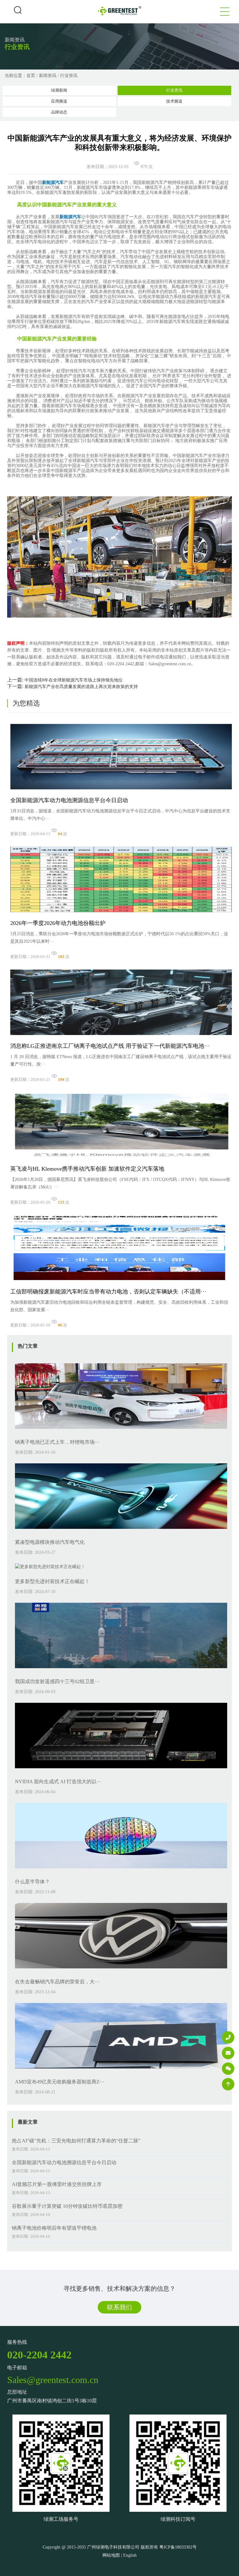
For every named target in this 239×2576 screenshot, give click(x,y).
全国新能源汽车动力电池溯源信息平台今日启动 (69, 800)
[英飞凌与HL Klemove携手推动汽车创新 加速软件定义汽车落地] (121, 1160)
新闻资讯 (48, 76)
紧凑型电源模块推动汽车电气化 (50, 1542)
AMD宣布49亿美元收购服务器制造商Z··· (60, 2082)
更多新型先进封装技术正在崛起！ (52, 1581)
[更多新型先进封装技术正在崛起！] (50, 1567)
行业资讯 (69, 76)
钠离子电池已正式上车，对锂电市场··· (57, 1442)
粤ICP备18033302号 (178, 2547)
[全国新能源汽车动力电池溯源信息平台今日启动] (121, 791)
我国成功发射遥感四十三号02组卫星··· (57, 1681)
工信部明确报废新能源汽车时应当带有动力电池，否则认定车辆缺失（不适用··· (108, 1292)
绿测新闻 (59, 90)
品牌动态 (59, 112)
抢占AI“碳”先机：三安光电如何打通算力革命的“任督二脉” (76, 2141)
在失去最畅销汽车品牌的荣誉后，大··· (57, 1982)
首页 (31, 76)
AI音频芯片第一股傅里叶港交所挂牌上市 (57, 2184)
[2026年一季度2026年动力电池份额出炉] (121, 914)
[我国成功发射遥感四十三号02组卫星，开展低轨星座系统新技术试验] (121, 1670)
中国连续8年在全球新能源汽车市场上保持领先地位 (74, 680)
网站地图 (111, 2555)
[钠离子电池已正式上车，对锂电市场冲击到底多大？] (121, 1430)
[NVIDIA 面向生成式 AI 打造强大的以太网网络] (121, 1770)
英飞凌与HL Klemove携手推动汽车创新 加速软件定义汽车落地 (87, 1169)
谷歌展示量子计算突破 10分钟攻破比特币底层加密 (67, 2206)
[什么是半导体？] (121, 1870)
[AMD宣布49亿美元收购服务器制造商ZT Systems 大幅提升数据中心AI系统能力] (121, 2070)
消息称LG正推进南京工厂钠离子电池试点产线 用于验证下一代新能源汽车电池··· (110, 1046)
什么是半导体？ (32, 1882)
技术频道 (174, 101)
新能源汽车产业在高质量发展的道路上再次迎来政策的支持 (81, 687)
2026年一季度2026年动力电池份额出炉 (58, 923)
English (130, 2555)
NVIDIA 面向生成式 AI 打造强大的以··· (58, 1782)
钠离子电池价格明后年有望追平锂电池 (54, 2228)
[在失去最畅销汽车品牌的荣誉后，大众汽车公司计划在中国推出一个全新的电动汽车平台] (121, 1970)
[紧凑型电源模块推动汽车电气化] (121, 1531)
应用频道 (59, 101)
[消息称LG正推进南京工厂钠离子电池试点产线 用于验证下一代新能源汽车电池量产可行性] (121, 1037)
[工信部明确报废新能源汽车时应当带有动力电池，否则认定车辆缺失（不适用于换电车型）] (121, 1282)
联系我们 (119, 2307)
